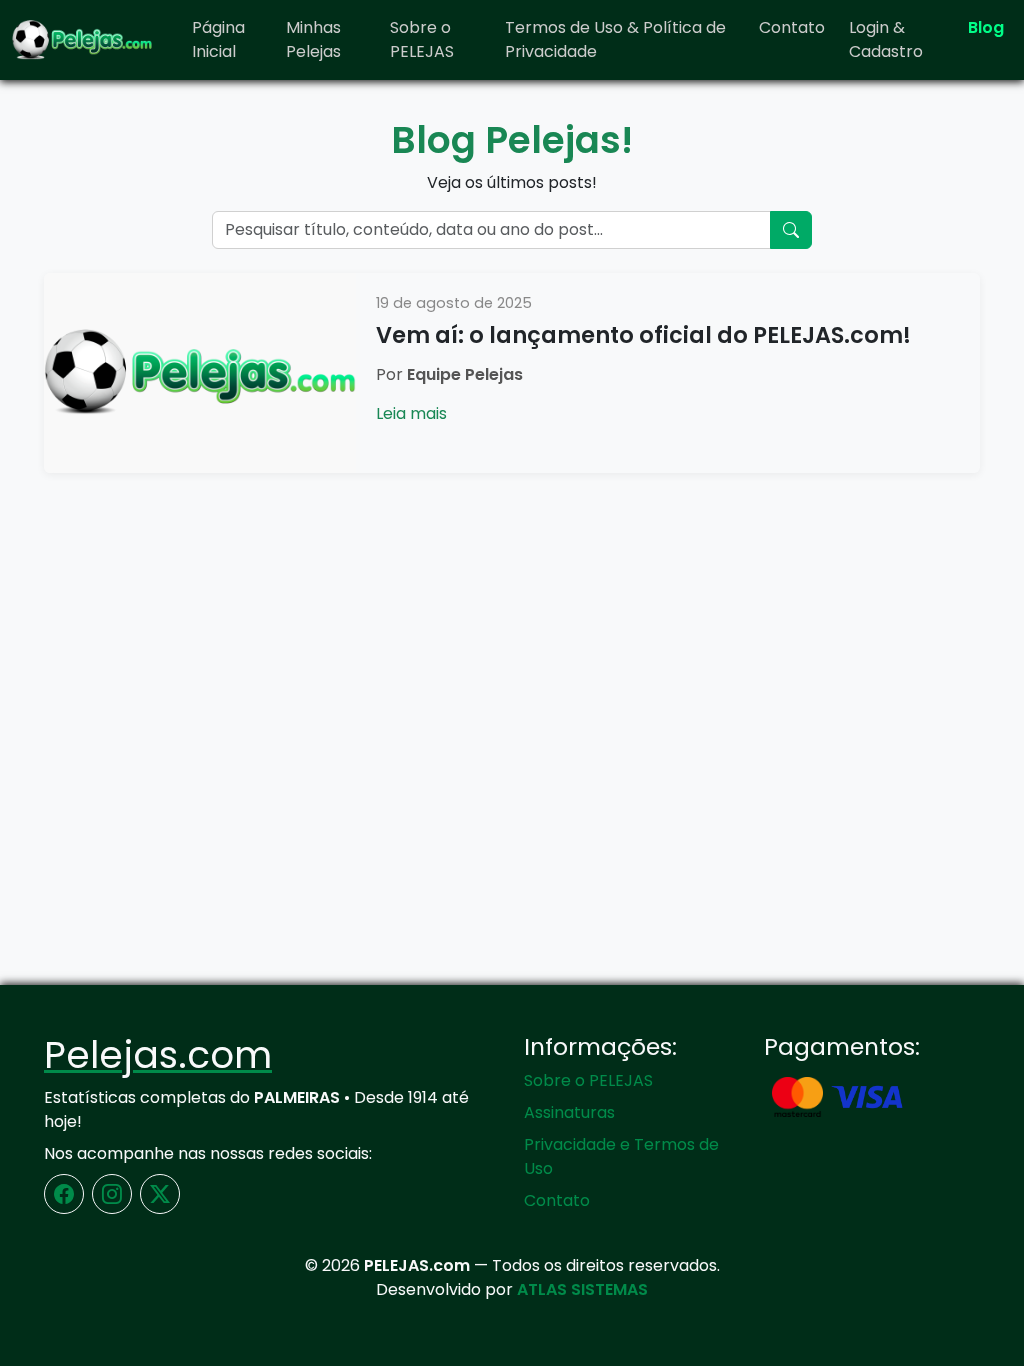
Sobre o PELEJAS (422, 39)
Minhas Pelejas (313, 39)
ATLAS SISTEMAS (582, 1289)
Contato (792, 27)
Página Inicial (218, 39)
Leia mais (411, 413)
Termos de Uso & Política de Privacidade (615, 39)
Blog (986, 27)
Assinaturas (569, 1112)
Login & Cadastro (886, 39)
